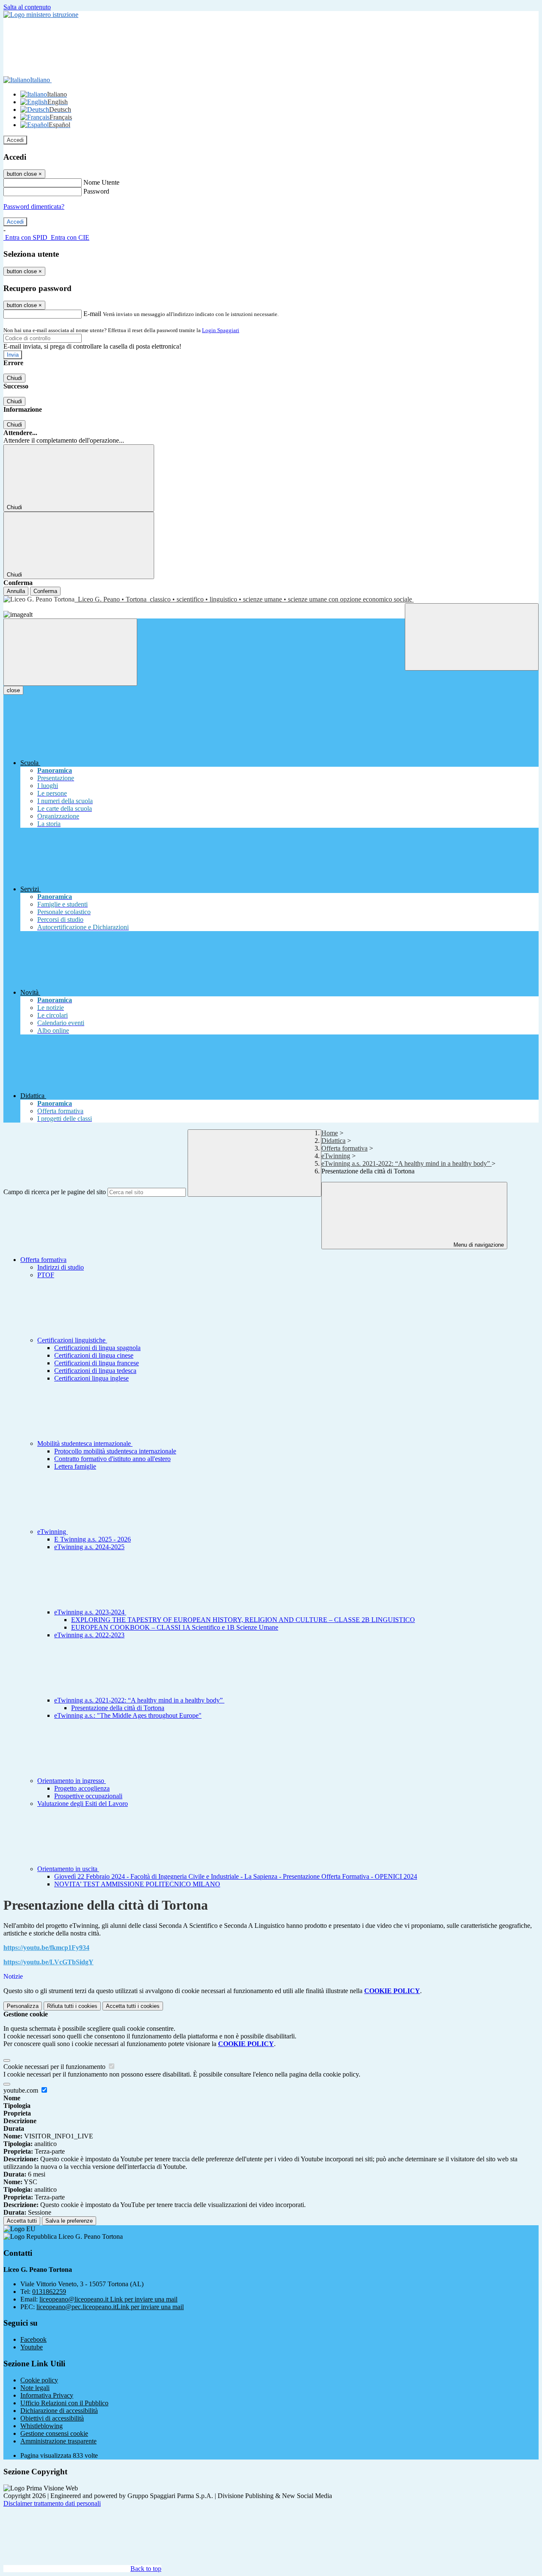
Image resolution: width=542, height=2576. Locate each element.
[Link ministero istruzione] (41, 15)
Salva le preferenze (69, 2221)
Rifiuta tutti (72, 2006)
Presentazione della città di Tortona (118, 1708)
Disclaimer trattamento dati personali (52, 2503)
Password (96, 191)
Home (330, 1133)
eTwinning (336, 1156)
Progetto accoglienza (82, 1788)
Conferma (45, 591)
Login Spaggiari (221, 330)
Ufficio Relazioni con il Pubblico (64, 2403)
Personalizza (23, 2006)
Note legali (35, 2388)
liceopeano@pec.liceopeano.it (110, 2307)
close (13, 690)
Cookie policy (39, 2380)
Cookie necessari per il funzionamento (55, 2067)
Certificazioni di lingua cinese (94, 1355)
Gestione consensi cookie (54, 2433)
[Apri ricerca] (472, 637)
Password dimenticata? (34, 207)
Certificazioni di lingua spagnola (97, 1348)
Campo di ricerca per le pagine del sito (55, 1192)
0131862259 (49, 2292)
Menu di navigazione (478, 1245)
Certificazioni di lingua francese (97, 1363)
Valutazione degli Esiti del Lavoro (83, 1804)
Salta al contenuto (27, 7)
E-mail (92, 314)
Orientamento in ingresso (72, 1781)
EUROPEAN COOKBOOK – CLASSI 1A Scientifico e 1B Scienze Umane (175, 1627)
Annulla (16, 591)
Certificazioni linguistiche (72, 1340)
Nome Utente (101, 182)
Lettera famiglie (75, 1466)
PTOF (46, 1275)
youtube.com (22, 2090)
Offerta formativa (344, 1148)
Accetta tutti (133, 2006)
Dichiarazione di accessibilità (59, 2411)
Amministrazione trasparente (58, 2441)
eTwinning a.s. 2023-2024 (90, 1612)
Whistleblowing (41, 2426)
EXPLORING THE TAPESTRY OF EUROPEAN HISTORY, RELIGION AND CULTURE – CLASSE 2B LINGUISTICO (243, 1620)
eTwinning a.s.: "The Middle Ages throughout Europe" (128, 1715)
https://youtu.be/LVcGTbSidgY (48, 1962)
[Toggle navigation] (70, 652)
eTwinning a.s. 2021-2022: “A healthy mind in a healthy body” (406, 1163)
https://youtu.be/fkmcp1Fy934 (46, 1948)
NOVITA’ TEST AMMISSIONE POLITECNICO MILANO (137, 1884)
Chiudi (14, 378)
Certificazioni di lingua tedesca (95, 1371)
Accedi (15, 140)
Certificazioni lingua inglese (91, 1378)
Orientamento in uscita (68, 1869)
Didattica (333, 1141)
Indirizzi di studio (61, 1267)
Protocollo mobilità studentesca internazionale (115, 1451)
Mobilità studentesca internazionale (85, 1443)
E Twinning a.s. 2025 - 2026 (93, 1539)
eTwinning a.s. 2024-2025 (89, 1547)
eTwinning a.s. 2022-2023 (89, 1635)
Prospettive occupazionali (88, 1796)
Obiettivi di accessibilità (52, 2418)
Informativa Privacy (47, 2395)
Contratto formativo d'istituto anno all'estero (112, 1459)
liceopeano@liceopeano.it (108, 2299)
